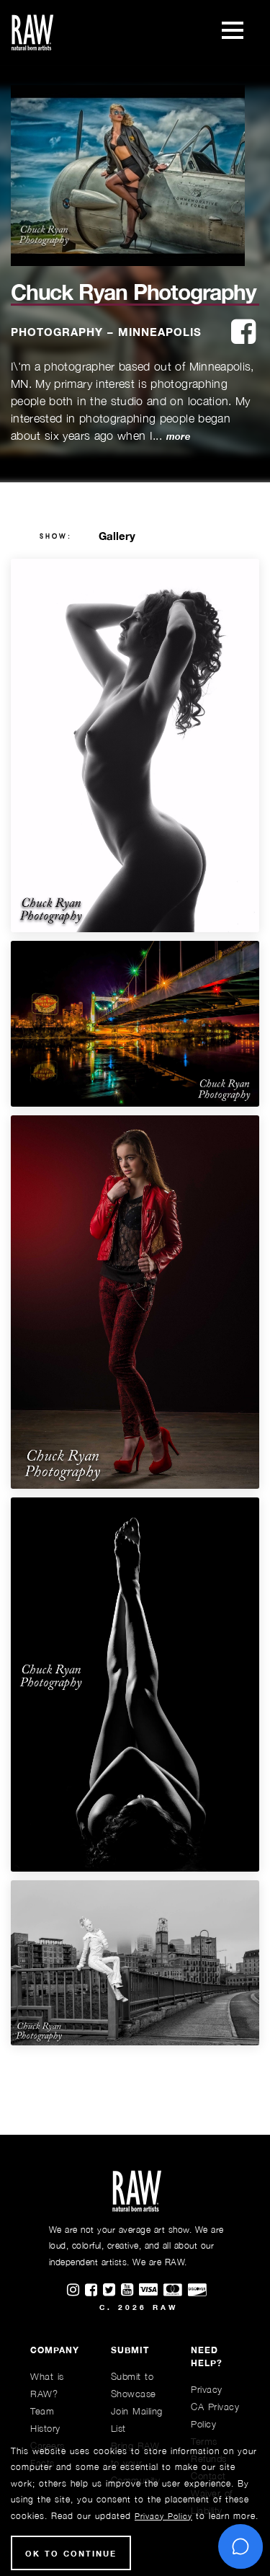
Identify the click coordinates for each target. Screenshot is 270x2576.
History (45, 2428)
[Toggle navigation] (233, 32)
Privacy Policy (163, 2516)
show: (56, 536)
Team (42, 2411)
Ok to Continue (71, 2553)
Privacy (207, 2389)
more (178, 437)
